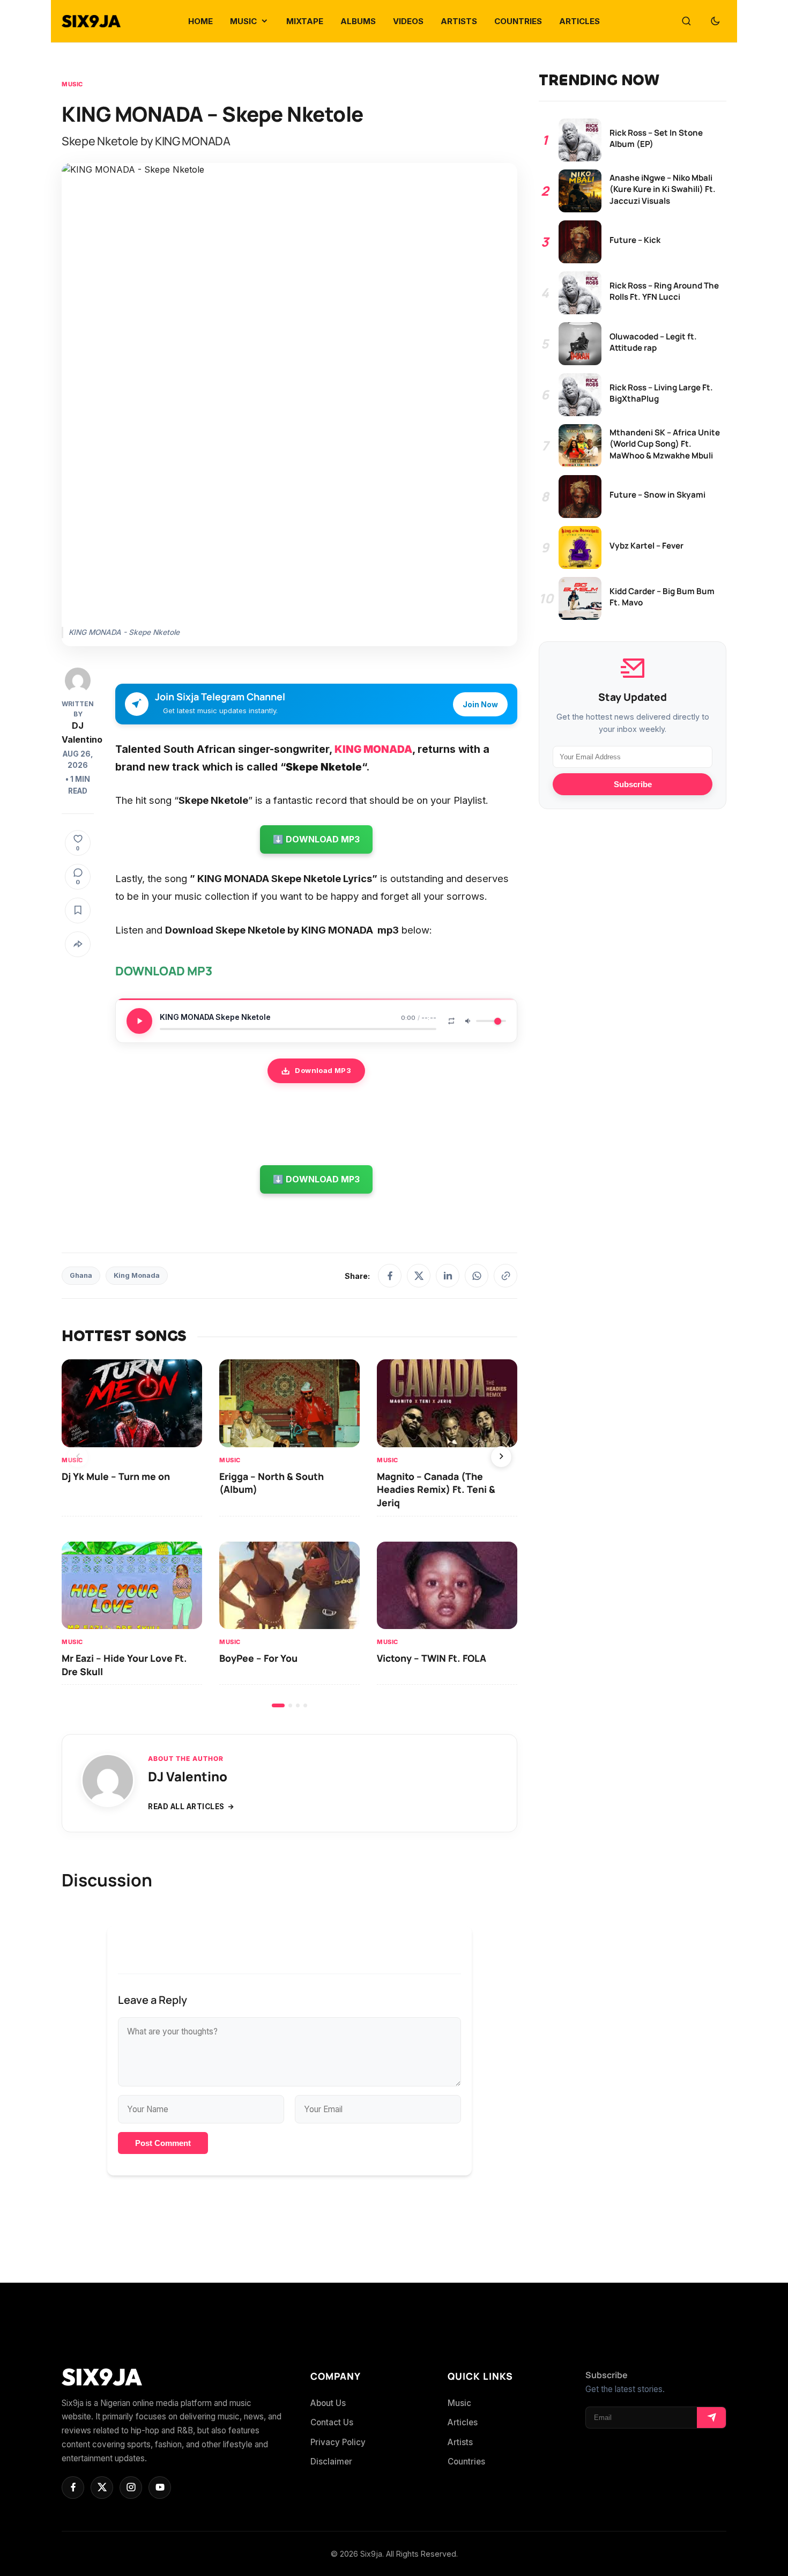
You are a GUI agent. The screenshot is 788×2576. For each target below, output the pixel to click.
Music (72, 84)
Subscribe (633, 785)
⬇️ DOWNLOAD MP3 (316, 839)
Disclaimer (331, 2462)
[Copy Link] (505, 1276)
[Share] (78, 944)
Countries (466, 2462)
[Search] (686, 21)
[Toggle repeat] (451, 1021)
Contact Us (332, 2422)
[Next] (501, 1457)
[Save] (78, 911)
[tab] (278, 1705)
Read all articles (186, 1807)
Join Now (480, 704)
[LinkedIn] (448, 1276)
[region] (289, 1533)
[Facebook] (390, 1276)
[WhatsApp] (477, 1276)
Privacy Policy (338, 2442)
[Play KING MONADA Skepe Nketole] (139, 1021)
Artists (460, 2442)
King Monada (137, 1275)
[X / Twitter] (419, 1276)
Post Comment (163, 2143)
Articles (463, 2422)
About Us (328, 2403)
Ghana (81, 1275)
